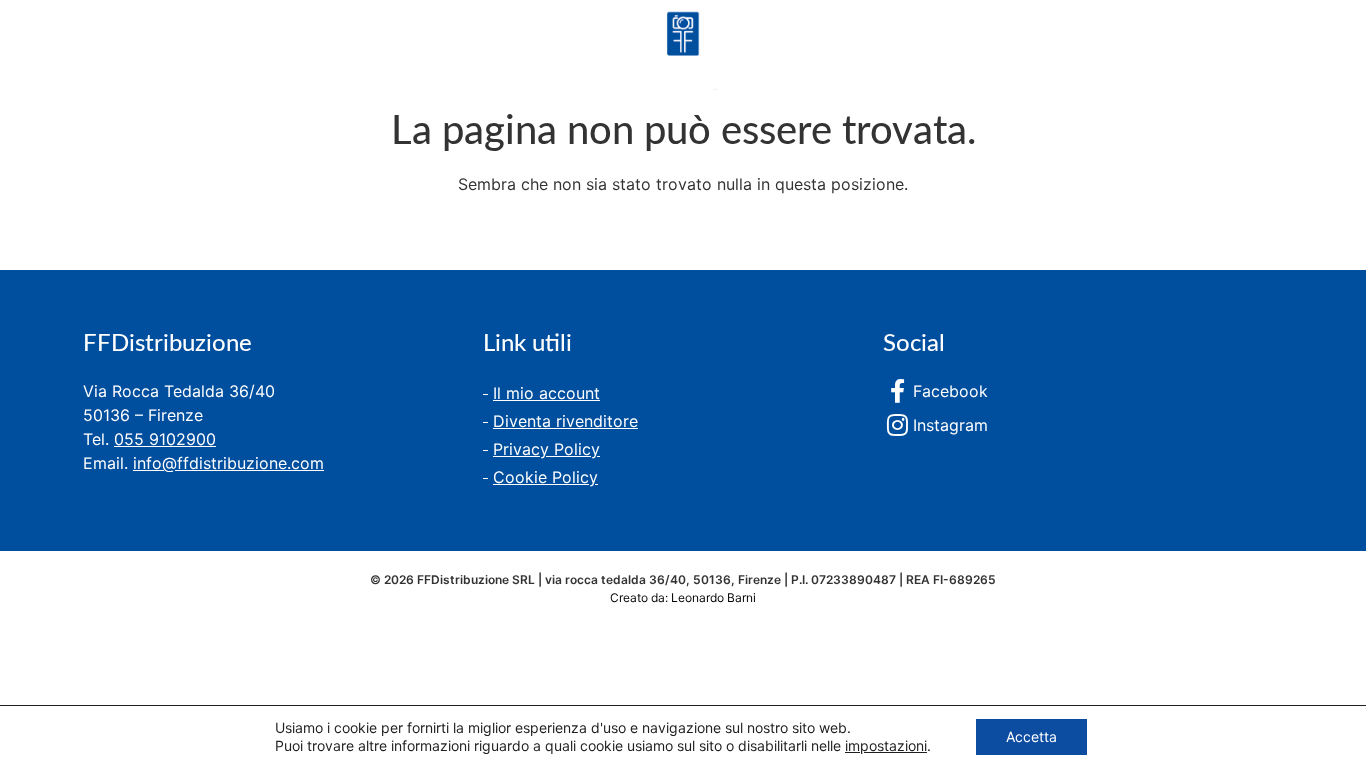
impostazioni (886, 745)
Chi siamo (186, 54)
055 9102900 (165, 439)
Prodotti (60, 54)
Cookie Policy (545, 477)
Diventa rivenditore (565, 421)
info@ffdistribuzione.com (228, 463)
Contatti (312, 54)
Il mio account (546, 393)
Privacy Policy (546, 449)
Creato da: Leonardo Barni (683, 597)
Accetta (1031, 736)
